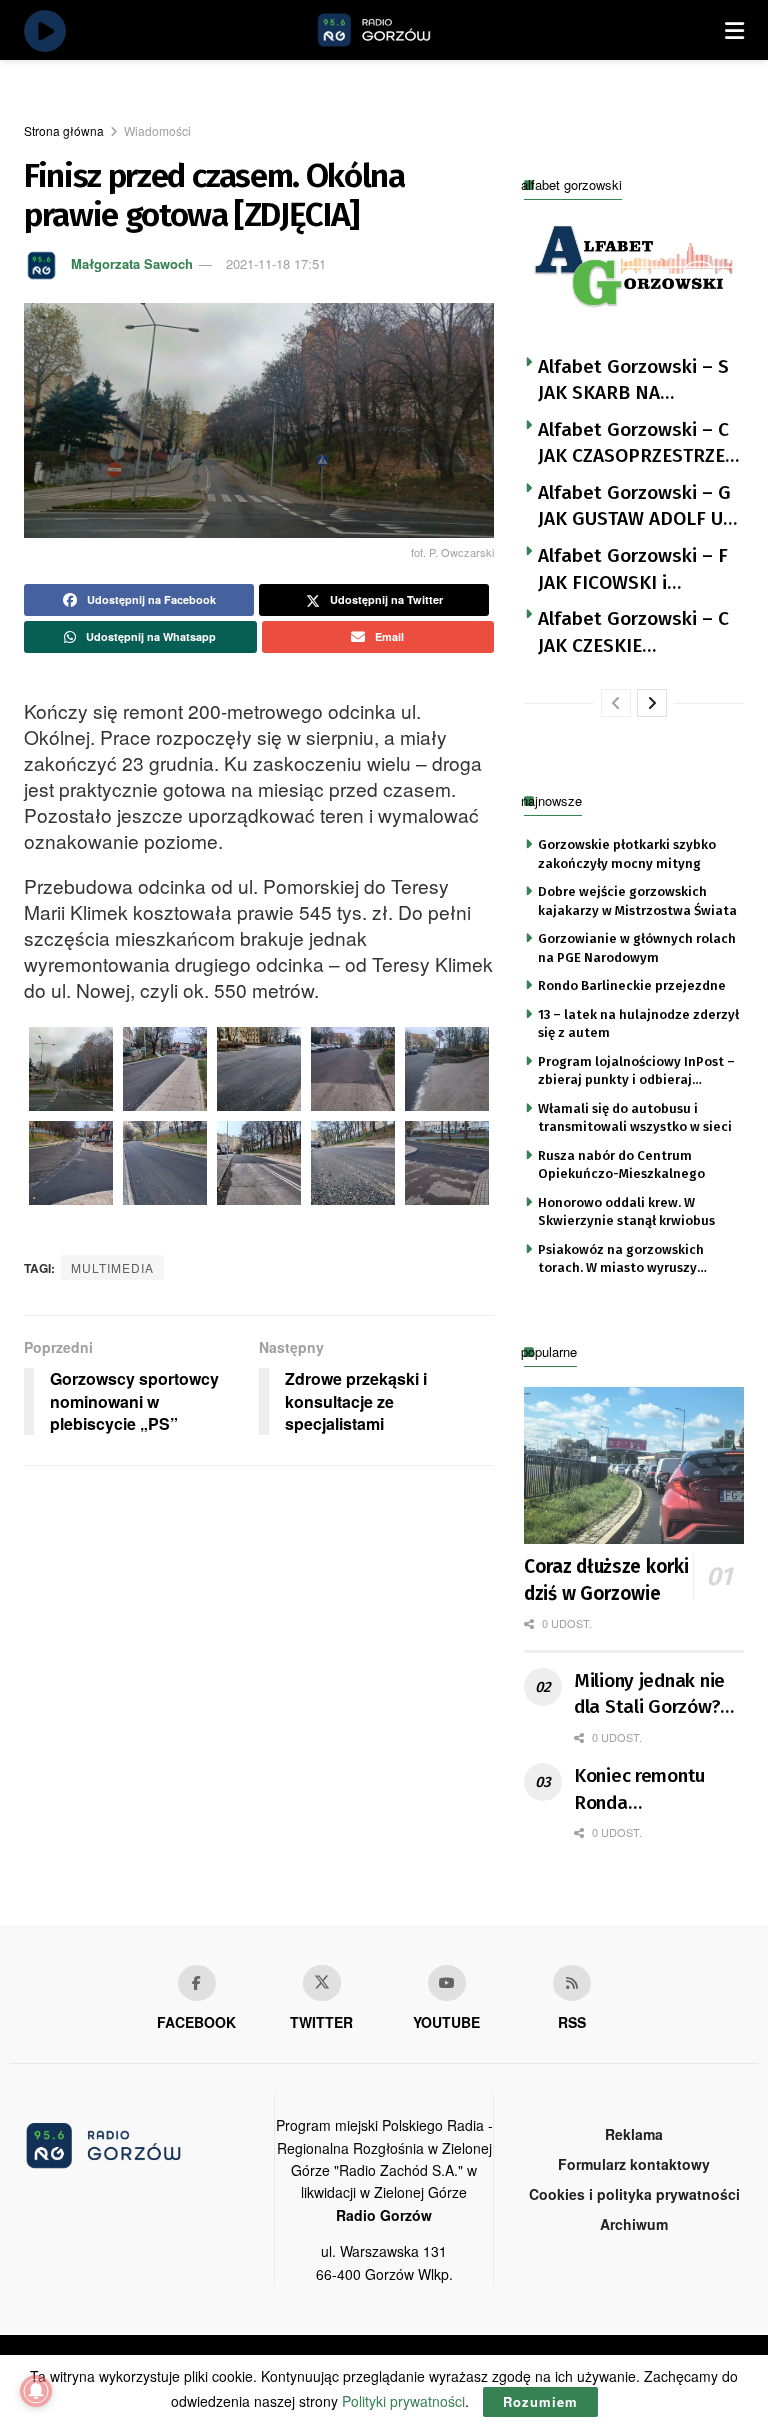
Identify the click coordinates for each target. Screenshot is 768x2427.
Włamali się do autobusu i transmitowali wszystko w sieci (635, 1117)
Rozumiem (540, 2401)
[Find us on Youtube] (447, 1983)
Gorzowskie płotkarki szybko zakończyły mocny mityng (627, 853)
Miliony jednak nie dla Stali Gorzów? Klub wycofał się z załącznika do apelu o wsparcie (656, 1695)
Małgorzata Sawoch (132, 263)
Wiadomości (157, 130)
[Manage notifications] (36, 2391)
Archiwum (634, 2224)
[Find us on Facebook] (197, 1983)
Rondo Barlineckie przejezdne (632, 985)
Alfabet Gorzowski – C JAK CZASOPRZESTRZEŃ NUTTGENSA (638, 444)
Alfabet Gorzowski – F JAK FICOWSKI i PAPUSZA (633, 570)
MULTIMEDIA (112, 1267)
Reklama (634, 2134)
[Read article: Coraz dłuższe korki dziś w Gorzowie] (634, 1465)
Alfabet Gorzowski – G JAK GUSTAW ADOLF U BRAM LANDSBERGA (634, 507)
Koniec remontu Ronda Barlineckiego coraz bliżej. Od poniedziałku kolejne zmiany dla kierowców (656, 1790)
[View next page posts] (652, 703)
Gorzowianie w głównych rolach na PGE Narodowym (637, 947)
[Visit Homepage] (397, 30)
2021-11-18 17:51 (276, 263)
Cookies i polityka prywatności (634, 2194)
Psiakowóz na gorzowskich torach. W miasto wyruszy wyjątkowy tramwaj (621, 1260)
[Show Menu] (734, 30)
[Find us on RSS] (572, 1983)
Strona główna (64, 130)
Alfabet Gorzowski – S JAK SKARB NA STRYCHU (633, 381)
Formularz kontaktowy (634, 2164)
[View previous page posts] (616, 703)
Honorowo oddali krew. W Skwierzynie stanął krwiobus (626, 1211)
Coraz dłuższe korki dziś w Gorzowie (606, 1580)
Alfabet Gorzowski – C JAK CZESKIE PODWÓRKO (633, 633)
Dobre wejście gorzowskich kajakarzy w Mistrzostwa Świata (637, 900)
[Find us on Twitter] (322, 1983)
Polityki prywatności (403, 2401)
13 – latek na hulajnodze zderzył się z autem (638, 1023)
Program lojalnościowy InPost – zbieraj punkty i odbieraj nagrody (636, 1072)
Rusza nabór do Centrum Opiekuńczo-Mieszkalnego (621, 1164)
